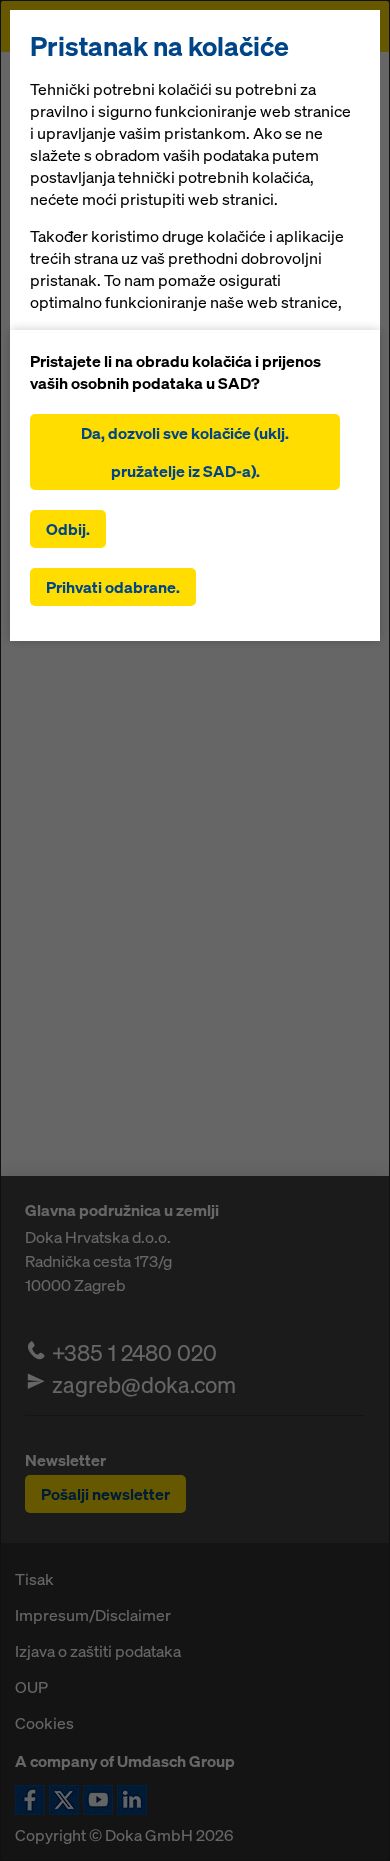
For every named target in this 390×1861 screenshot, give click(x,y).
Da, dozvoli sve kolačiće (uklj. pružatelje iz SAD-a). (185, 452)
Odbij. (68, 529)
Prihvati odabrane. (113, 587)
